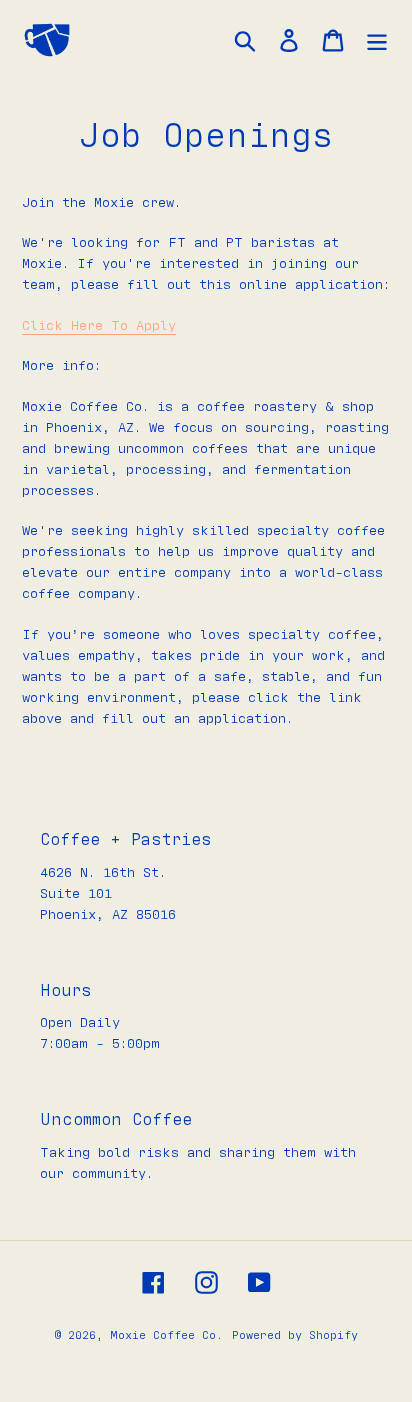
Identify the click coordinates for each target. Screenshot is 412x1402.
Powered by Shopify (295, 1335)
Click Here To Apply (99, 326)
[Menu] (377, 40)
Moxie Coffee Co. (166, 1335)
